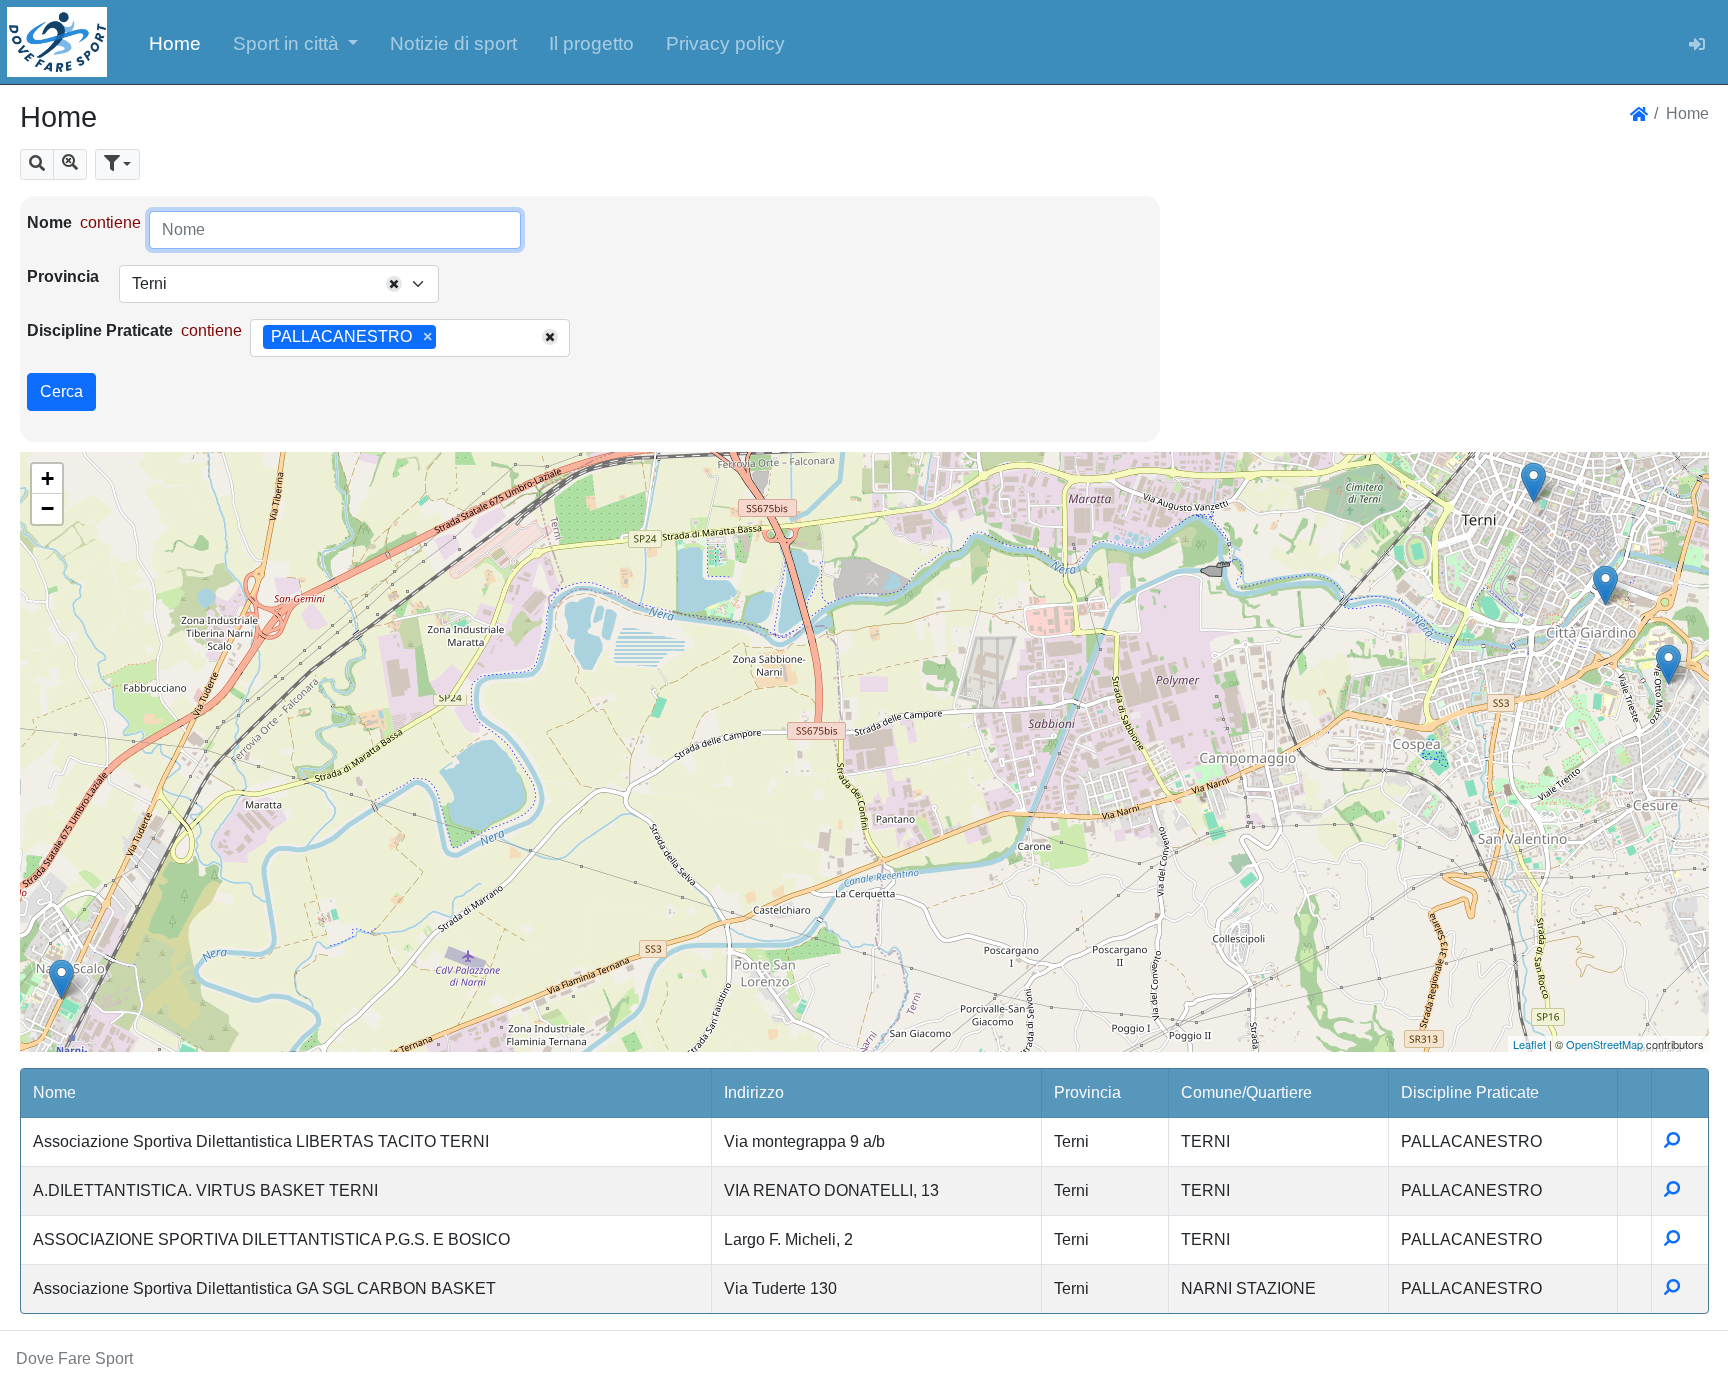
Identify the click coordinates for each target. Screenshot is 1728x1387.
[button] (296, 42)
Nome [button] (54, 1092)
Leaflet (1529, 1044)
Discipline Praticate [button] (1470, 1092)
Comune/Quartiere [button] (1246, 1092)
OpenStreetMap (1604, 1044)
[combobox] (279, 284)
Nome (49, 222)
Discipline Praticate (100, 330)
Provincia (63, 276)
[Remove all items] (394, 284)
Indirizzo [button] (754, 1092)
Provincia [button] (1087, 1092)
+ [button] (47, 478)
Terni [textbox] (149, 283)
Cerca (61, 391)
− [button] (47, 508)
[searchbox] (448, 338)
